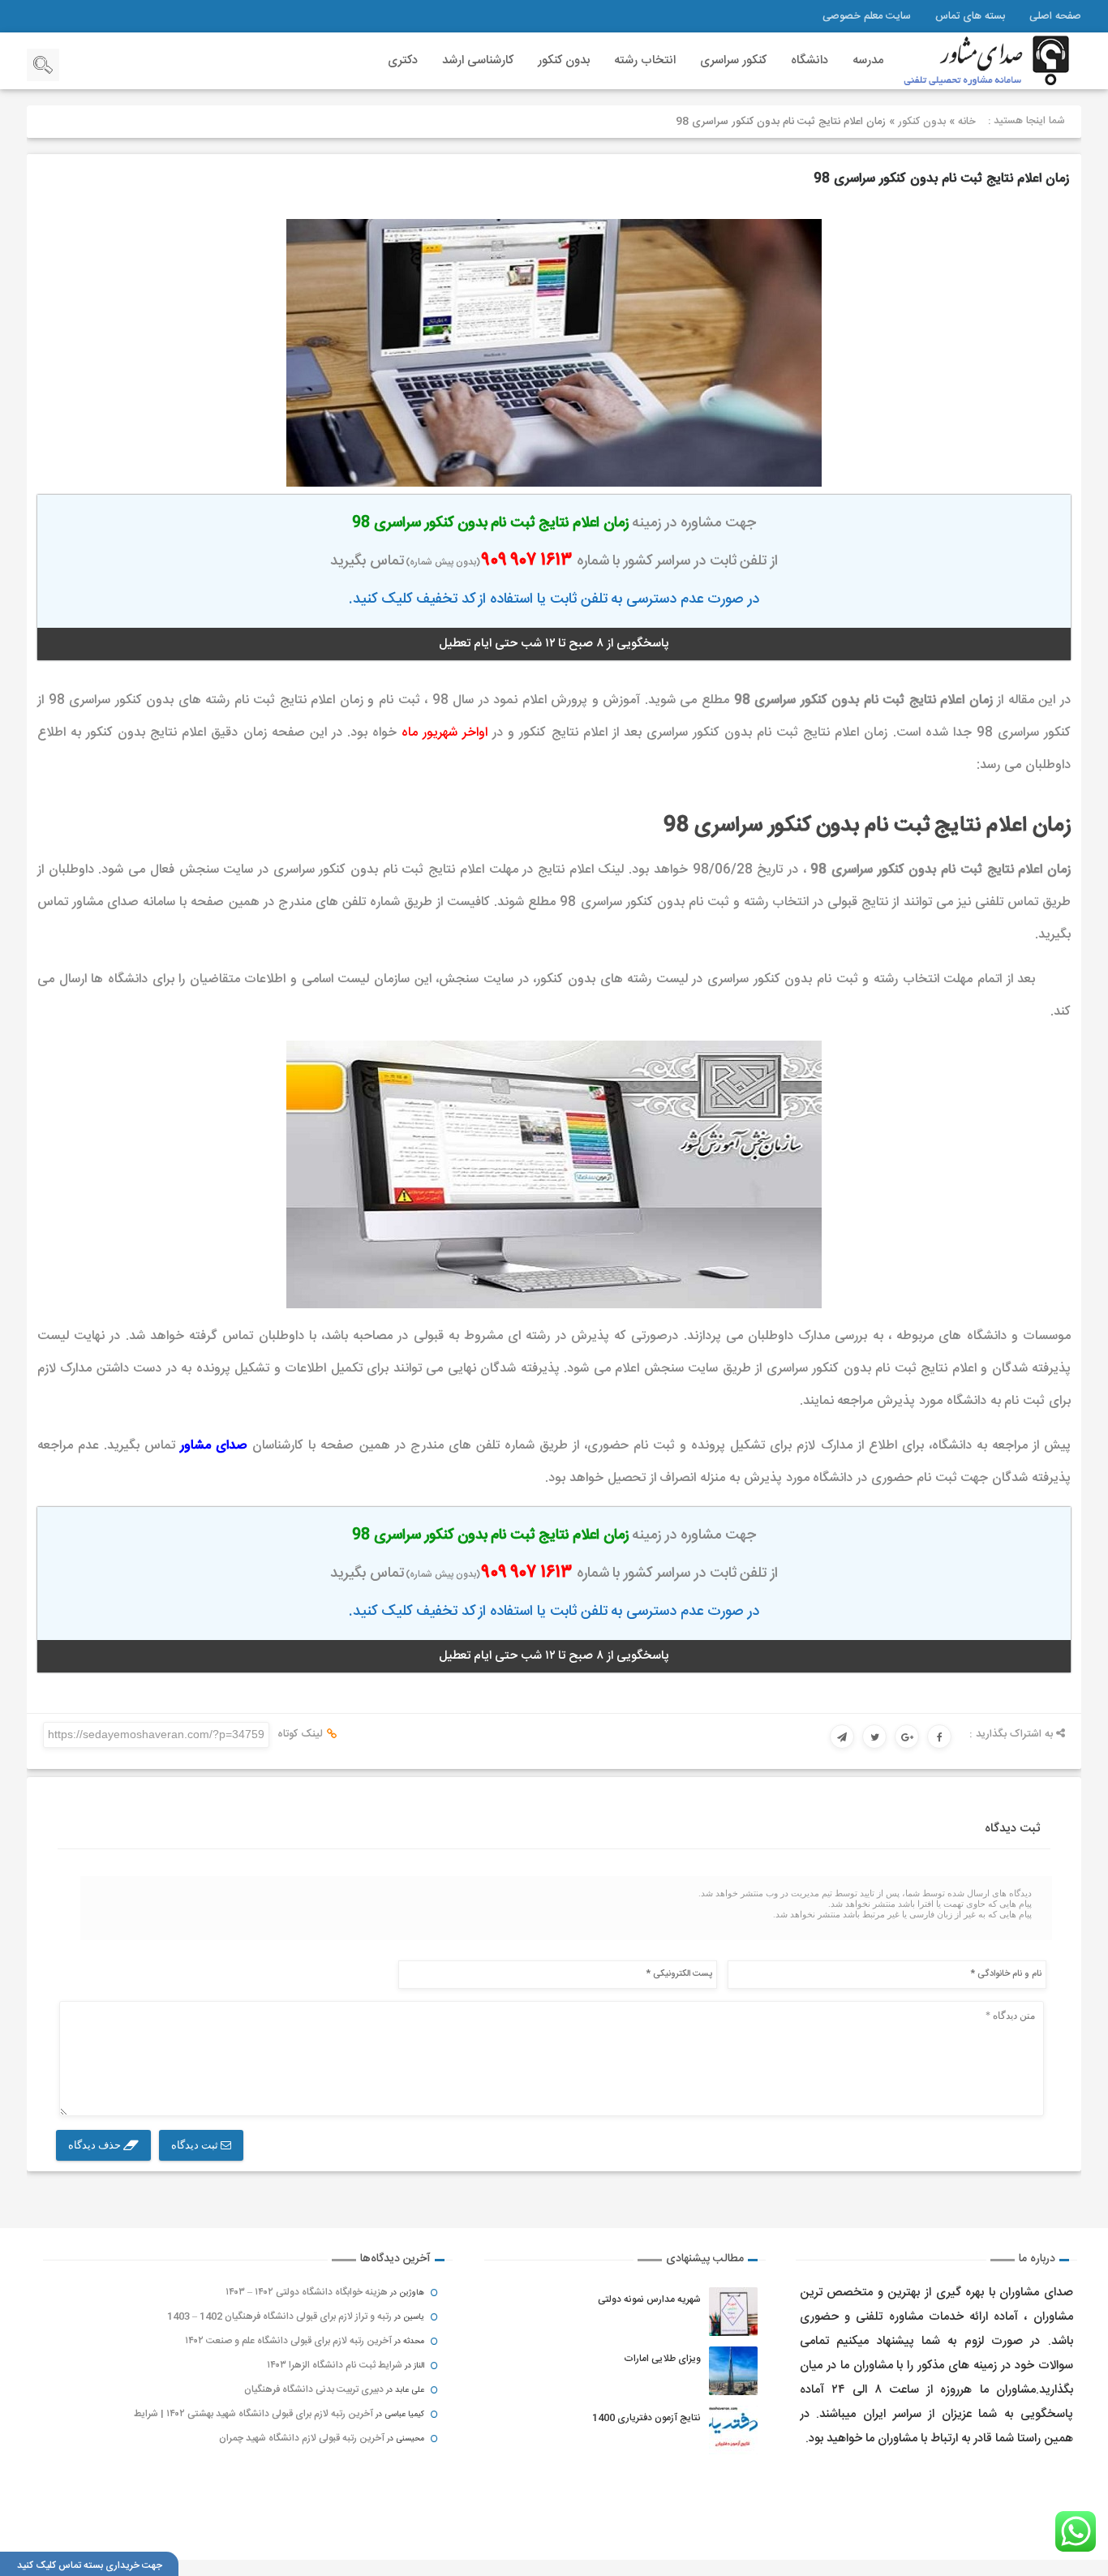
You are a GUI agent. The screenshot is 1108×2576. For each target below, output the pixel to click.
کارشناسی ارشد (478, 60)
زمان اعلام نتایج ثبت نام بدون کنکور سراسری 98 (941, 179)
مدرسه (868, 60)
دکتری (403, 60)
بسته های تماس (970, 16)
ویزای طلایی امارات (662, 2359)
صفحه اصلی (1055, 16)
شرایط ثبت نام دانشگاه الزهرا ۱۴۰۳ (335, 2365)
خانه (967, 122)
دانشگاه (810, 60)
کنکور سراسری (733, 60)
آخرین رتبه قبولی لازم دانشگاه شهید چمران (302, 2438)
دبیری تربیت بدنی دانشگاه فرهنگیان (314, 2389)
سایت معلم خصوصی (867, 16)
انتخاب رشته (645, 60)
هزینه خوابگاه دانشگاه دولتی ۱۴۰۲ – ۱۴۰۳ (307, 2292)
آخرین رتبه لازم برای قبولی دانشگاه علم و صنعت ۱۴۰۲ (288, 2341)
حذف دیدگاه (96, 2145)
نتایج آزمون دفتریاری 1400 (646, 2418)
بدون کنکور (564, 60)
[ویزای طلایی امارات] (733, 2371)
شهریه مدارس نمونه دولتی (649, 2299)
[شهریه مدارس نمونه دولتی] (733, 2312)
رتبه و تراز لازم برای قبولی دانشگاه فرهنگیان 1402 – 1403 (279, 2316)
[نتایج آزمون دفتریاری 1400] (733, 2430)
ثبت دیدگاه (196, 2145)
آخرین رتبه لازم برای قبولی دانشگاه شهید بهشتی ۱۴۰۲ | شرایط (253, 2414)
